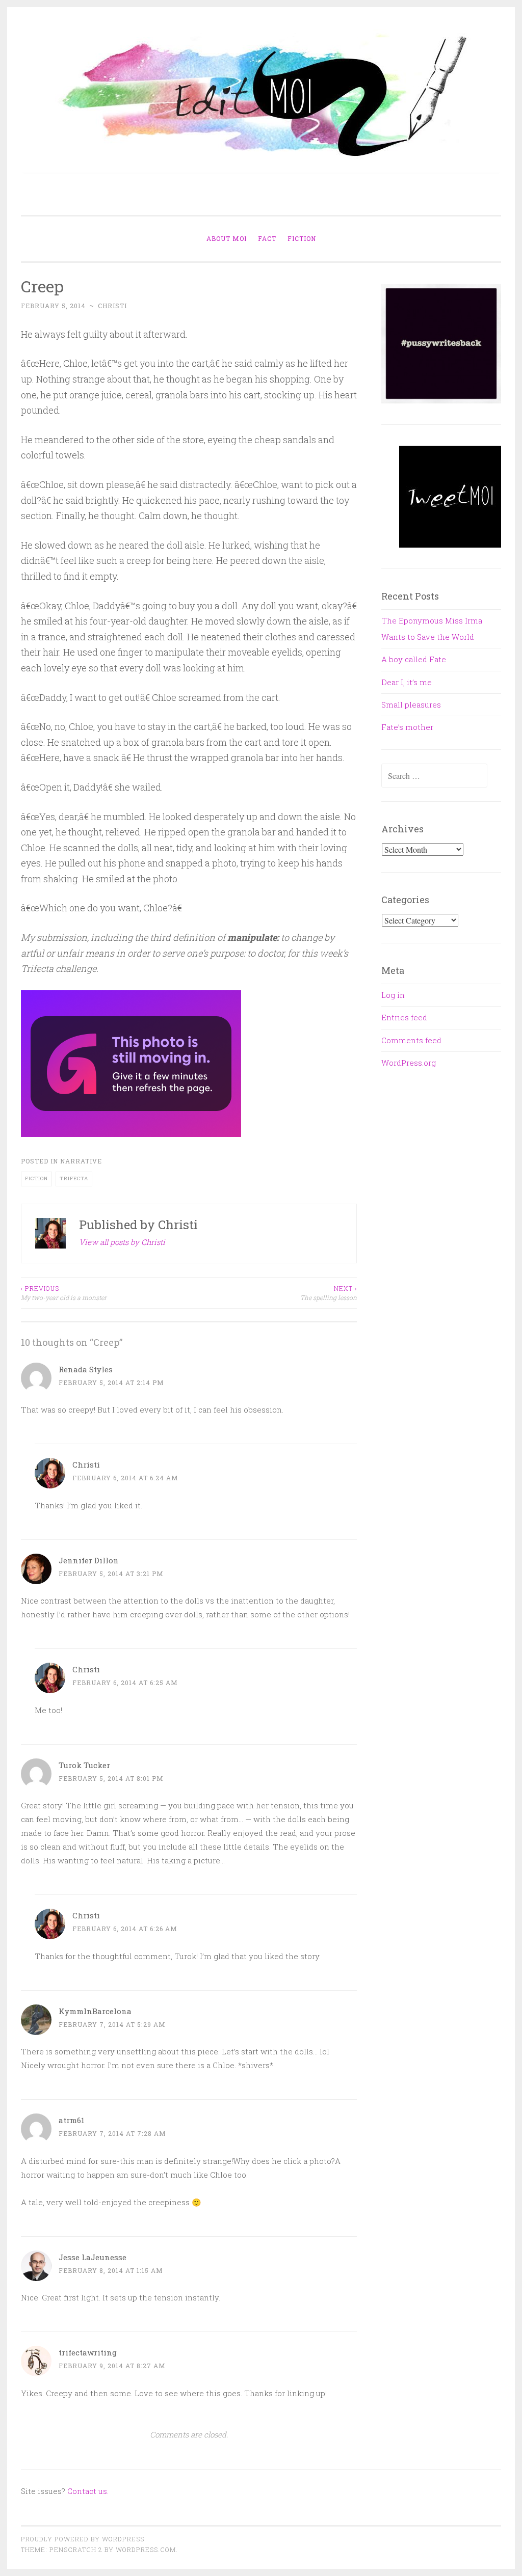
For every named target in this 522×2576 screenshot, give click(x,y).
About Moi (227, 238)
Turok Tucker (84, 1765)
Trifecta (74, 1178)
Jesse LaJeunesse (93, 2257)
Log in (393, 995)
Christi (112, 306)
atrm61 (72, 2120)
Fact (267, 238)
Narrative (81, 1161)
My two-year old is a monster (64, 1293)
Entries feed (404, 1017)
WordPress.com (146, 2550)
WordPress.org (409, 1063)
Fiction (302, 238)
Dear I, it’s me (407, 682)
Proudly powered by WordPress (83, 2539)
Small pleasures (411, 704)
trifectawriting (88, 2352)
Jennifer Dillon (89, 1560)
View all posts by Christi (122, 1242)
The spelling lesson (329, 1293)
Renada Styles (86, 1369)
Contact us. (88, 2491)
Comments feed (411, 1040)
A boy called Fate (414, 659)
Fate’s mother (407, 727)
